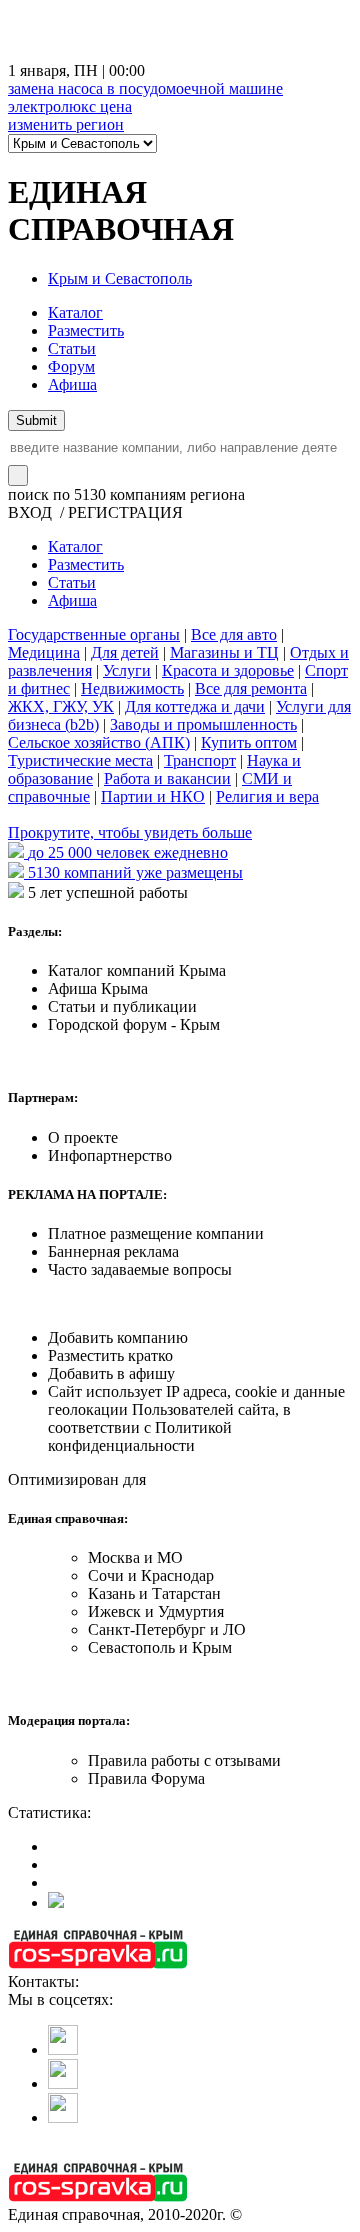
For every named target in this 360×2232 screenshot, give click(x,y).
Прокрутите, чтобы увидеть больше (130, 832)
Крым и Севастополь (120, 278)
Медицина (44, 652)
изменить (66, 124)
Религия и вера (267, 796)
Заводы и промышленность (203, 724)
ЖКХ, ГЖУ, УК (61, 706)
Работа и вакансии (167, 778)
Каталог (75, 312)
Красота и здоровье (228, 670)
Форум (71, 366)
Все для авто (234, 634)
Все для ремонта (251, 688)
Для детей (125, 652)
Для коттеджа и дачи (195, 706)
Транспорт (200, 760)
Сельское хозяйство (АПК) (99, 742)
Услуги (127, 670)
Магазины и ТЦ (224, 652)
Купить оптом (249, 742)
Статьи (72, 348)
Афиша (72, 384)
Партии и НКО (153, 796)
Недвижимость (132, 688)
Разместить (86, 330)
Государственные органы (94, 634)
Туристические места (80, 760)
